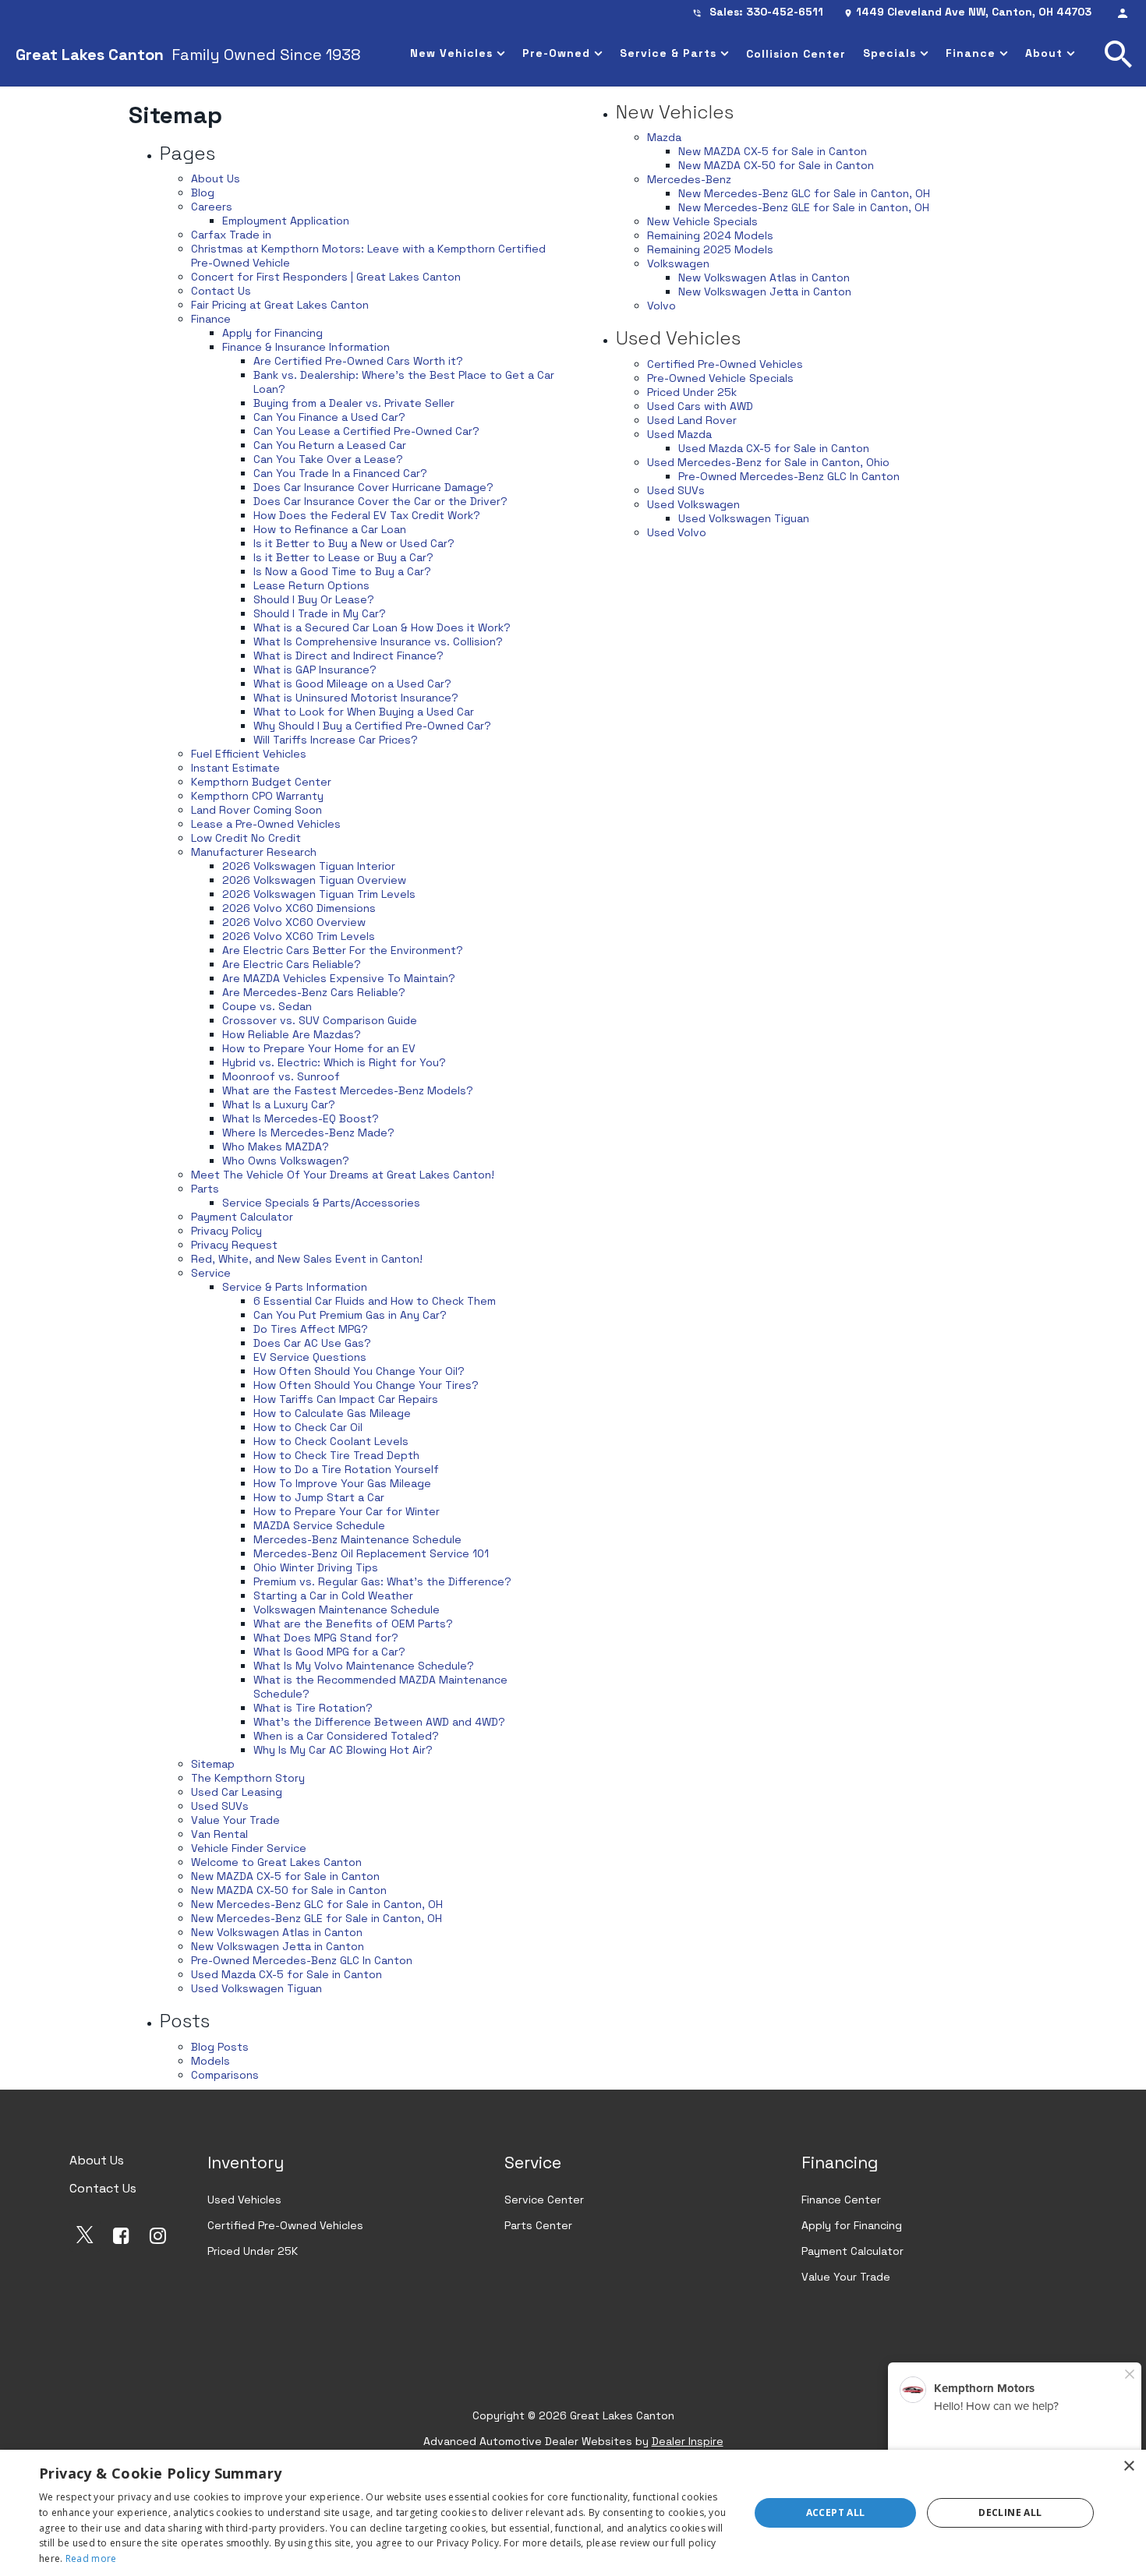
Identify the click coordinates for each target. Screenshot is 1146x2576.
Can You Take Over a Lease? (328, 459)
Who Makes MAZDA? (276, 1147)
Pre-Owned (556, 53)
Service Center (544, 2200)
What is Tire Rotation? (313, 1708)
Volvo (661, 306)
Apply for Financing (272, 333)
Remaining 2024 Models (710, 235)
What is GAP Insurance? (315, 670)
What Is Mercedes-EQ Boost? (301, 1118)
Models (210, 2061)
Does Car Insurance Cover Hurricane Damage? (373, 487)
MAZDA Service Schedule (319, 1525)
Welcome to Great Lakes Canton (276, 1862)
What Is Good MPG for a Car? (329, 1652)
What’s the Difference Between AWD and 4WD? (379, 1722)
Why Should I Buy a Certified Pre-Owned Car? (372, 726)
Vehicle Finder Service (249, 1848)
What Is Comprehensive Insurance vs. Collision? (378, 641)
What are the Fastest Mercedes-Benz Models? (348, 1090)
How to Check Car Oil (308, 1427)
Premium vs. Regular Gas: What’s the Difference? (382, 1581)
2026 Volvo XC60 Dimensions (299, 908)
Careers (212, 207)
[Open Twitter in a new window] (85, 2236)
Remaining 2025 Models (710, 249)
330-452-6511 (785, 12)
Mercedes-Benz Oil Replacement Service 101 (371, 1553)
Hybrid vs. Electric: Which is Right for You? (334, 1062)
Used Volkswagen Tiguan (256, 1988)
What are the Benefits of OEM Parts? (353, 1624)
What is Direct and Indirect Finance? (348, 655)
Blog (203, 193)
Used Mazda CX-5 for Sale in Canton (286, 1974)
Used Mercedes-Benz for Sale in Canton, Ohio (768, 462)
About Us (216, 178)
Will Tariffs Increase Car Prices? (336, 740)
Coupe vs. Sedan (267, 1006)
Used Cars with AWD (700, 406)
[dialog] (573, 2513)
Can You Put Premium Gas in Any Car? (350, 1315)
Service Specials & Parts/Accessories (321, 1203)
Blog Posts (220, 2047)
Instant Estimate (235, 768)
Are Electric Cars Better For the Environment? (343, 950)
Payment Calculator (242, 1217)
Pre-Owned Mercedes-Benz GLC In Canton (302, 1960)
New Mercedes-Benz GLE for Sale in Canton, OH (317, 1918)
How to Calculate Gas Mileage (332, 1413)
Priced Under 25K (253, 2251)
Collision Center (796, 54)
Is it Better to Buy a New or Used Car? (354, 543)
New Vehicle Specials (702, 221)
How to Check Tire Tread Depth (336, 1455)
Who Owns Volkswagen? (286, 1161)
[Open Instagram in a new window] (158, 2235)
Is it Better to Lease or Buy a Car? (343, 557)
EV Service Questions (310, 1357)
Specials (890, 53)
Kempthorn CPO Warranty (257, 796)
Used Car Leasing (237, 1792)
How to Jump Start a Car (319, 1497)
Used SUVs (220, 1806)
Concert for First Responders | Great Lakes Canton (326, 277)
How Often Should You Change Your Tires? (366, 1385)
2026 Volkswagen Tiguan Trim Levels (319, 894)
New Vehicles (451, 53)
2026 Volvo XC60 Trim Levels (299, 936)
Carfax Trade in (231, 235)
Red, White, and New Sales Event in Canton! (307, 1259)
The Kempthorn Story (248, 1778)
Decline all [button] (1010, 2512)
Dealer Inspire (688, 2441)
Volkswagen (678, 263)
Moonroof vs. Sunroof (281, 1076)
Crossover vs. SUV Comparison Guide (320, 1020)
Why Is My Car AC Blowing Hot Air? (343, 1750)
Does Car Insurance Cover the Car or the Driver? (380, 501)
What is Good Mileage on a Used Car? (352, 684)
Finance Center (841, 2200)
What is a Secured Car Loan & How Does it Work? (382, 627)
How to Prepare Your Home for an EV (319, 1048)
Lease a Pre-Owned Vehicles (266, 824)
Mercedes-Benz (689, 179)
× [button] (1128, 2466)
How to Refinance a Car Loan (330, 529)
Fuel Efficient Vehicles (249, 754)
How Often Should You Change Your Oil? (359, 1371)
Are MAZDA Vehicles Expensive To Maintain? (339, 978)
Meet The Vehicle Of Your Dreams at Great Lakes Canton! (343, 1175)
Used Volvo (677, 532)
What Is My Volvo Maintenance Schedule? (364, 1666)
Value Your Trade (235, 1820)
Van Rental (219, 1834)
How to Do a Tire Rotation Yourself (346, 1469)
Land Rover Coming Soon (256, 810)
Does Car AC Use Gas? (312, 1343)
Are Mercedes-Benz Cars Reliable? (314, 992)
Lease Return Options (311, 585)
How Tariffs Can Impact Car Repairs (346, 1399)
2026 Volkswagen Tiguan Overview (314, 880)
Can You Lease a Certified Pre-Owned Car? (366, 431)
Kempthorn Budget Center (261, 782)
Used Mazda (679, 434)
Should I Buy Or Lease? (314, 599)
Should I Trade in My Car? (320, 613)
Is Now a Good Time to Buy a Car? (342, 571)
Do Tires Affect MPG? (311, 1329)
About (1044, 53)
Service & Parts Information (295, 1287)
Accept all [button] (836, 2512)
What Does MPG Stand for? (326, 1638)
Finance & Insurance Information (306, 347)
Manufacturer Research (254, 852)
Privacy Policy (226, 1231)
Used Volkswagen (693, 504)
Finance (971, 53)
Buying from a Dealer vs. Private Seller (354, 403)
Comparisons (225, 2075)
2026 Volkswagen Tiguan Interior (309, 866)
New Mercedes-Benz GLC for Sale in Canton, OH (317, 1904)
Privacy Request (234, 1245)
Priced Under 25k (692, 392)
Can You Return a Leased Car (330, 445)
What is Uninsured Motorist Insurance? (356, 698)
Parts (205, 1189)
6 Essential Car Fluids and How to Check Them (375, 1301)
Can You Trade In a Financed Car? (340, 473)
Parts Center (538, 2225)
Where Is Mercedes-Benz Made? (308, 1133)
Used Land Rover (692, 420)
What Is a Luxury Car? (279, 1104)
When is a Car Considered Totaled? (346, 1736)
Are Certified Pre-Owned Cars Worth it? (358, 361)
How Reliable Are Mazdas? (292, 1034)
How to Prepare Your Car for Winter (347, 1511)
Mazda (664, 137)
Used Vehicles (678, 338)
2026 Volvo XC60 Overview (294, 922)
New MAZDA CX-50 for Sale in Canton (289, 1890)
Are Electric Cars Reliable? (292, 964)
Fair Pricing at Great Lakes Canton (280, 305)
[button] (1119, 55)
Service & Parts (668, 53)
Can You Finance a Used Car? (329, 417)
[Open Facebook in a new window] (122, 2235)
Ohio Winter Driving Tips (316, 1567)
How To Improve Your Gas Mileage (342, 1483)
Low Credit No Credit (246, 838)
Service (211, 1273)
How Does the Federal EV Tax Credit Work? (367, 515)
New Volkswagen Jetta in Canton (278, 1946)
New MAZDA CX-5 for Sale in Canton (285, 1876)
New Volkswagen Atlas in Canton (277, 1932)
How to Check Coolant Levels (331, 1441)
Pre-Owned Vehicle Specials (720, 378)
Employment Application (286, 221)
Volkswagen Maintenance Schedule (347, 1610)
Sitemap (213, 1764)
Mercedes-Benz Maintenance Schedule (357, 1539)
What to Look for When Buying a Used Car (364, 712)
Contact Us (221, 291)
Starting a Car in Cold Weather (333, 1595)
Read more (91, 2558)
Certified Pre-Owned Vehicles (725, 364)
